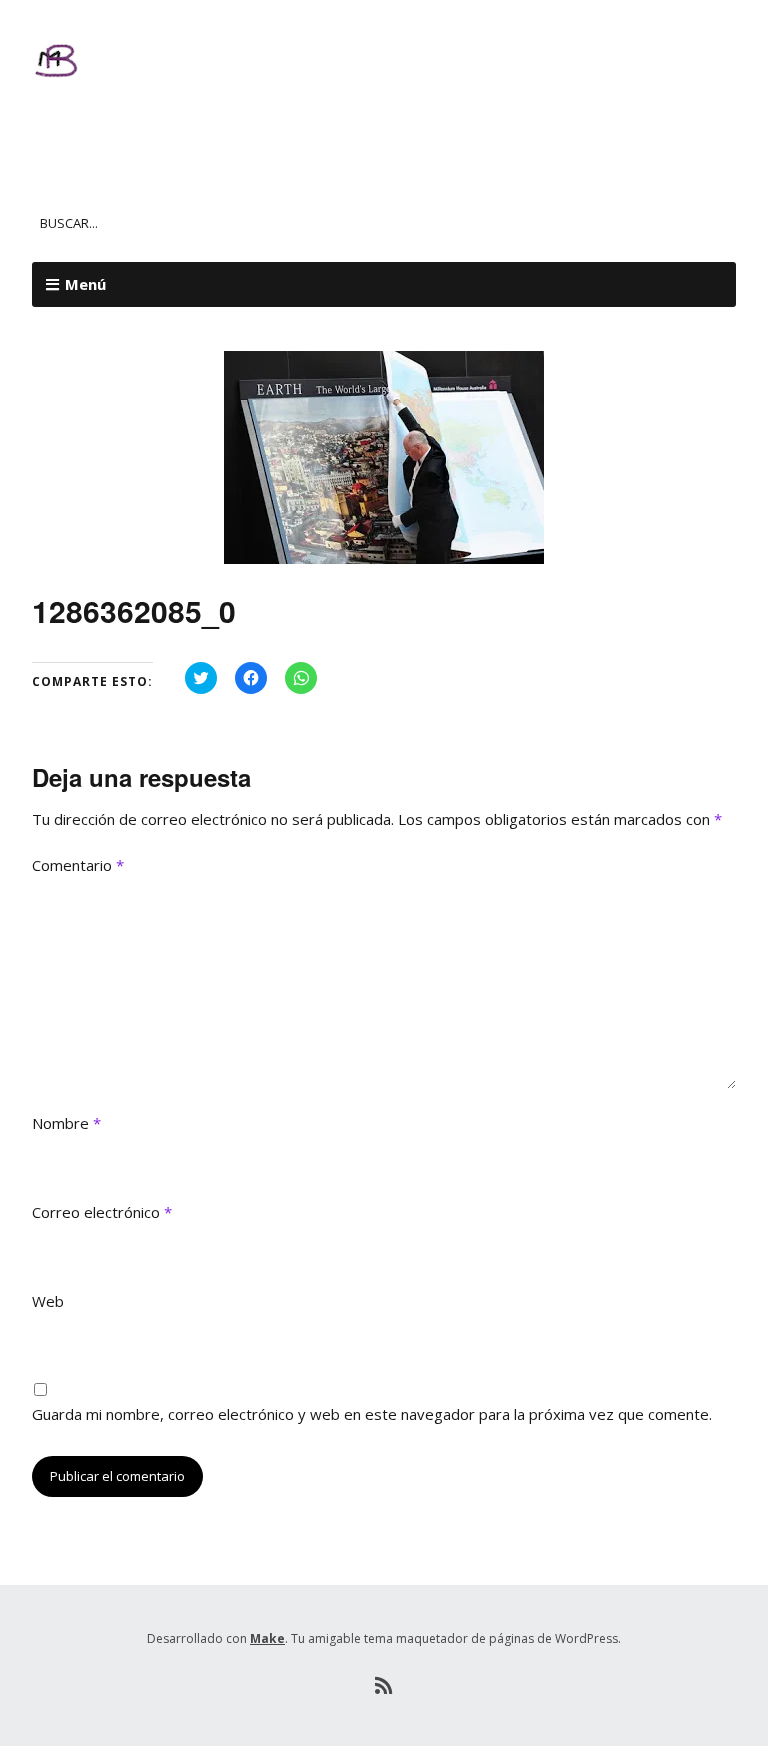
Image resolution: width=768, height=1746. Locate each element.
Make (267, 1638)
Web (48, 1301)
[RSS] (384, 1686)
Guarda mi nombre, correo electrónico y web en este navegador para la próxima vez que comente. (372, 1414)
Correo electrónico (102, 1212)
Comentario (78, 865)
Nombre (66, 1123)
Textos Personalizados (243, 120)
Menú (85, 284)
